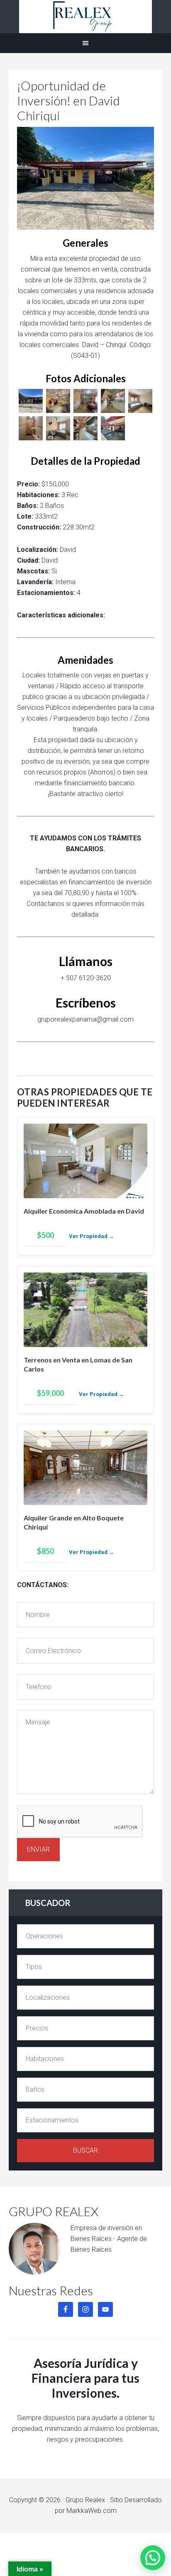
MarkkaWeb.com (92, 2511)
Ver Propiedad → (92, 1236)
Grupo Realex (85, 17)
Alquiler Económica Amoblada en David (84, 1211)
